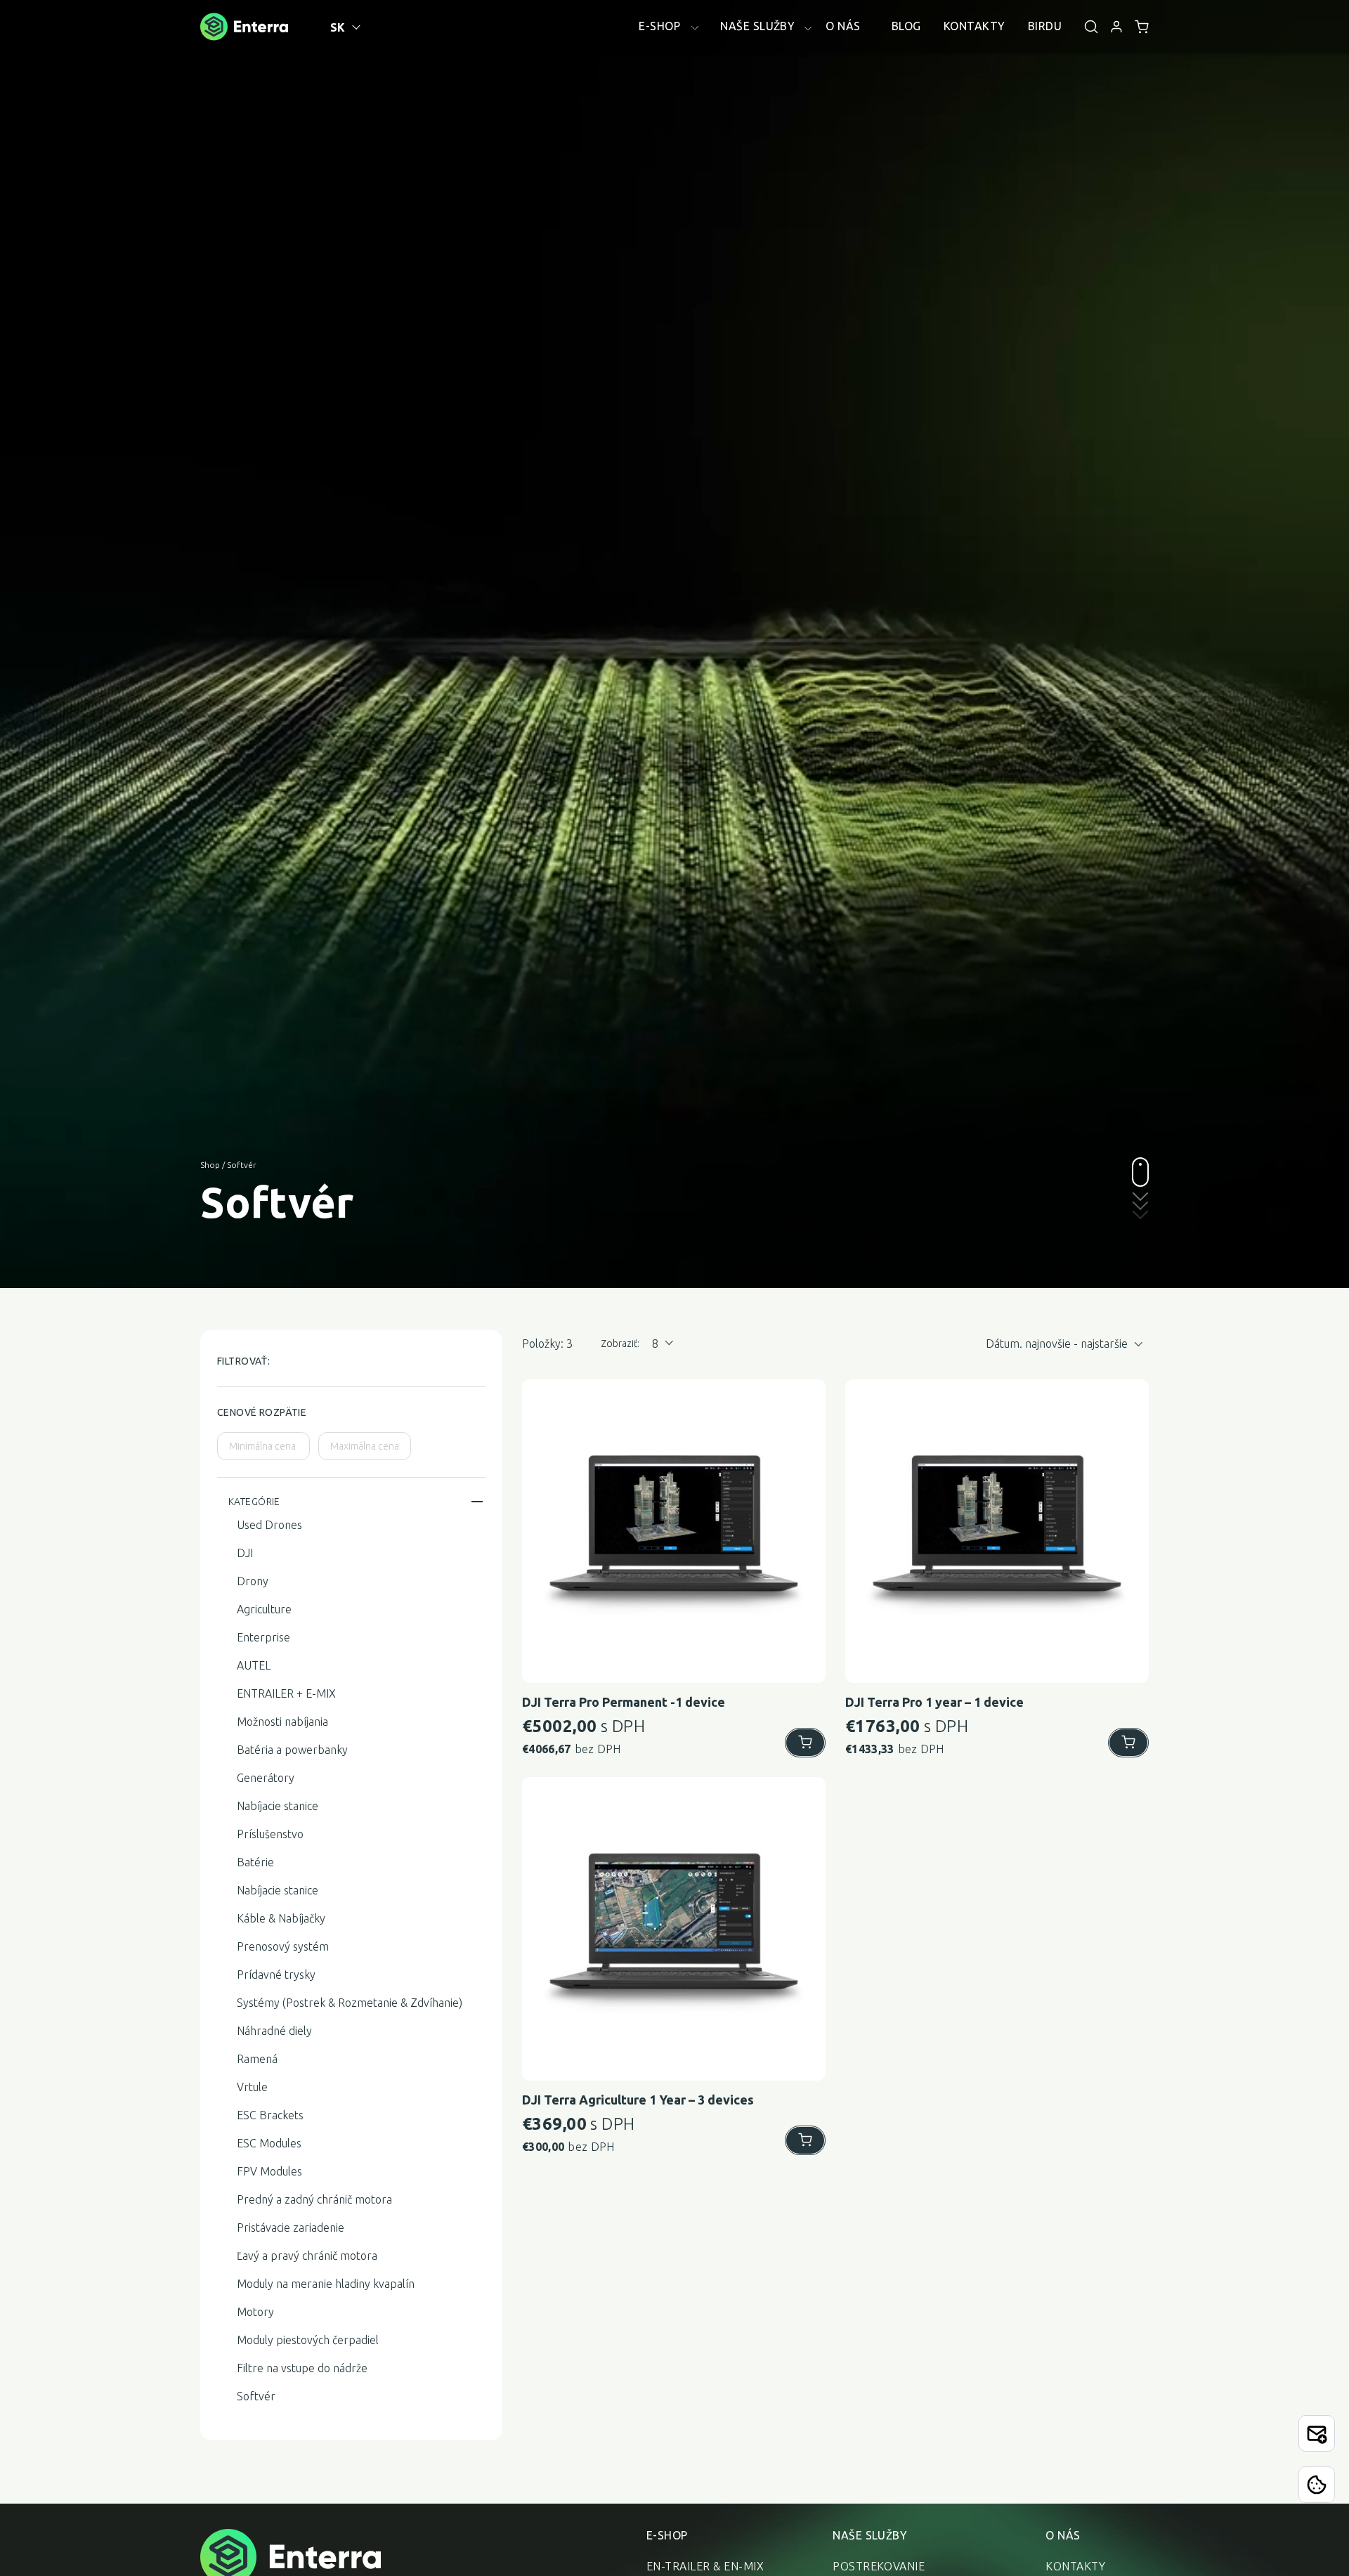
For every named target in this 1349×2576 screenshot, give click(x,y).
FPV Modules (269, 2171)
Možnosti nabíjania (282, 1722)
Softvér (256, 2396)
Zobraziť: (620, 1344)
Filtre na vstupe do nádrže (302, 2368)
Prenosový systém (283, 1946)
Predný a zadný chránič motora (314, 2199)
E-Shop (667, 2535)
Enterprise (263, 1637)
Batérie (255, 1862)
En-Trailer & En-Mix (705, 2566)
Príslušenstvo (270, 1834)
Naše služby (870, 2535)
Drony (253, 1581)
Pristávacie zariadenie (291, 2227)
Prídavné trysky (276, 1975)
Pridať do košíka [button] (805, 1743)
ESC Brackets (270, 2115)
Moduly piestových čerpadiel (308, 2340)
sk (338, 27)
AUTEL (254, 1665)
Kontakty (1075, 2566)
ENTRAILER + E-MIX (286, 1693)
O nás (1063, 2535)
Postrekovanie (879, 2566)
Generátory (266, 1778)
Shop (210, 1165)
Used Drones (269, 1525)
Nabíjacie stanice (278, 1806)
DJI (245, 1553)
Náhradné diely (274, 2031)
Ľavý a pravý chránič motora (307, 2256)
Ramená (257, 2059)
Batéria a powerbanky (292, 1750)
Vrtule (252, 2087)
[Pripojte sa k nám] (1317, 2433)
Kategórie (254, 1502)
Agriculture (264, 1609)
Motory (255, 2312)
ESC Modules (269, 2143)
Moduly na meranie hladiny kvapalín (326, 2284)
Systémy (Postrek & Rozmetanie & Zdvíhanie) (350, 2003)
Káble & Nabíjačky (281, 1918)
